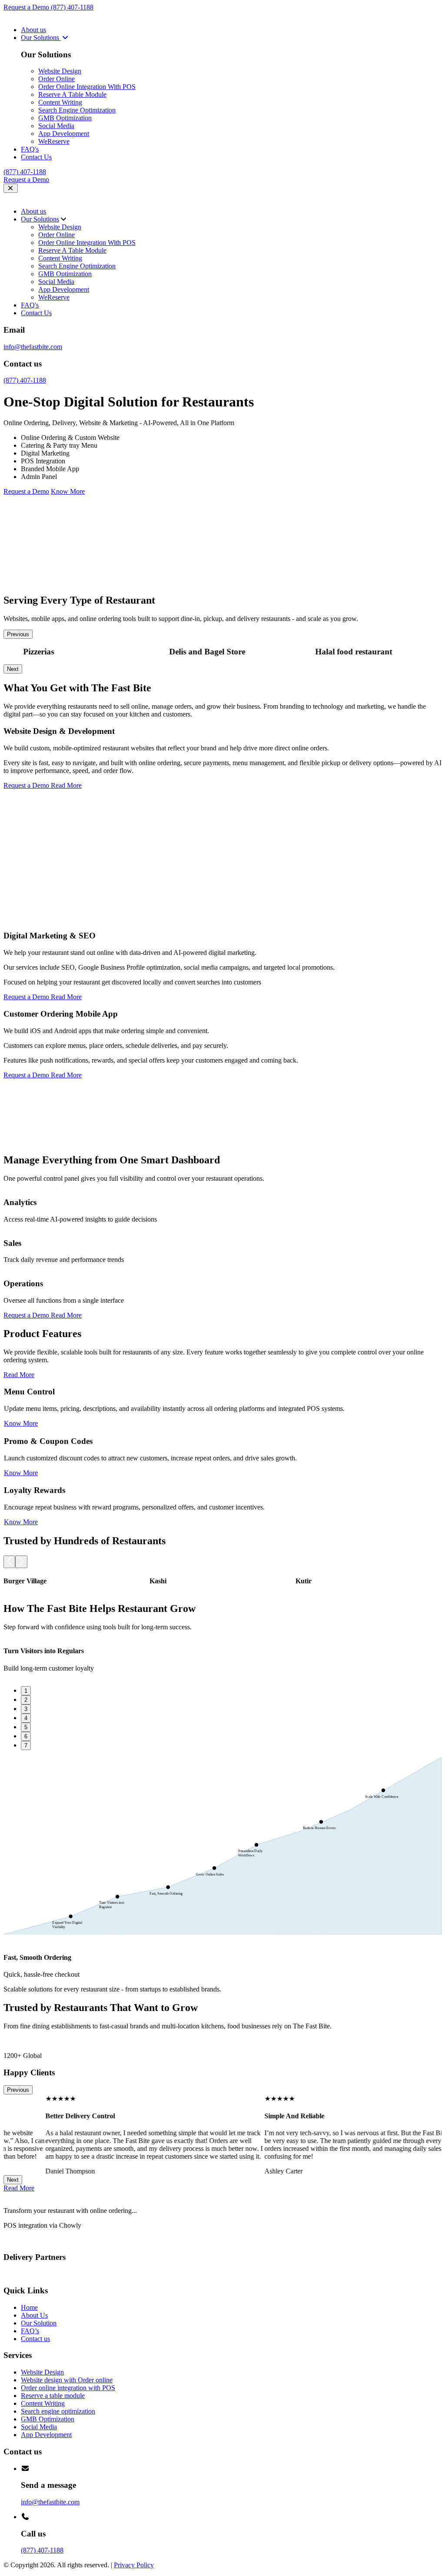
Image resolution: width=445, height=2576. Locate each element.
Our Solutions (41, 38)
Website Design (60, 71)
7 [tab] (26, 1745)
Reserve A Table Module (72, 94)
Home (29, 2307)
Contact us (35, 2339)
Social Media (56, 126)
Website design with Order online (67, 2380)
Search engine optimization (58, 2411)
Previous (18, 634)
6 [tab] (26, 1736)
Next (13, 669)
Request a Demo (27, 7)
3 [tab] (26, 1709)
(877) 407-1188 (72, 7)
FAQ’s (30, 2331)
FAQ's (30, 149)
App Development (64, 134)
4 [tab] (26, 1718)
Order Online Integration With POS (87, 87)
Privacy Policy (134, 2565)
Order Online (56, 79)
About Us (34, 2315)
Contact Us (36, 157)
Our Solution (39, 2323)
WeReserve (54, 141)
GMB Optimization (65, 118)
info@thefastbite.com (33, 347)
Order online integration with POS (68, 2388)
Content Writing (60, 102)
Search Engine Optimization (77, 110)
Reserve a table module (53, 2396)
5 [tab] (26, 1727)
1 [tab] (26, 1691)
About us (33, 30)
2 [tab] (26, 1700)
